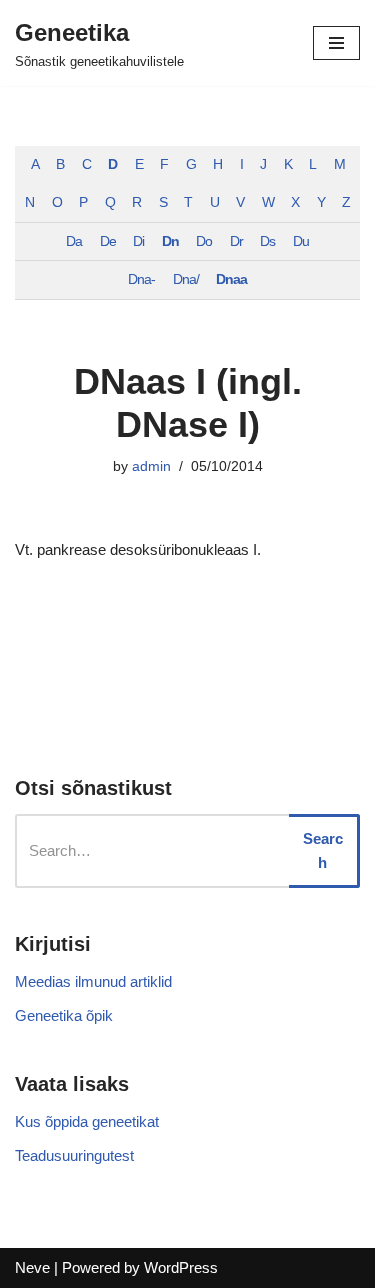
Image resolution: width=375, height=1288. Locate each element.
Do (204, 241)
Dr (236, 241)
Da (74, 241)
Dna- (141, 279)
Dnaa (231, 279)
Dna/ (186, 279)
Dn (170, 241)
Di (138, 241)
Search (323, 850)
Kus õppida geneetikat (87, 1121)
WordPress (181, 1267)
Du (301, 241)
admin (151, 466)
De (108, 241)
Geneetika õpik (64, 1015)
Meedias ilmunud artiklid (93, 981)
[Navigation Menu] (336, 43)
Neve (32, 1267)
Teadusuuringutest (74, 1155)
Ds (267, 241)
